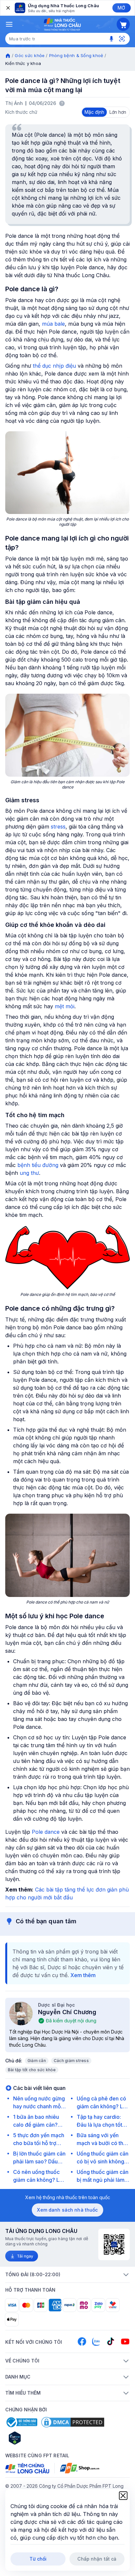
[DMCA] (73, 2422)
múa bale (53, 324)
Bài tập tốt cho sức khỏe (32, 2070)
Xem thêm (83, 1975)
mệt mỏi (65, 1006)
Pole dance (46, 1832)
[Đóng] (8, 8)
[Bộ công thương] (21, 2422)
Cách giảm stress (71, 2061)
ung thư (29, 1173)
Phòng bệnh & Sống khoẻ (76, 55)
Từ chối (38, 2559)
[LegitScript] (38, 2438)
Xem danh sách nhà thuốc (67, 2210)
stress (58, 827)
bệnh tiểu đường (38, 1165)
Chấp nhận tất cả (97, 2559)
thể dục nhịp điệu (54, 366)
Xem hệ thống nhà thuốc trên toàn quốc (68, 2197)
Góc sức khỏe (30, 55)
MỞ (121, 8)
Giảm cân (37, 2061)
